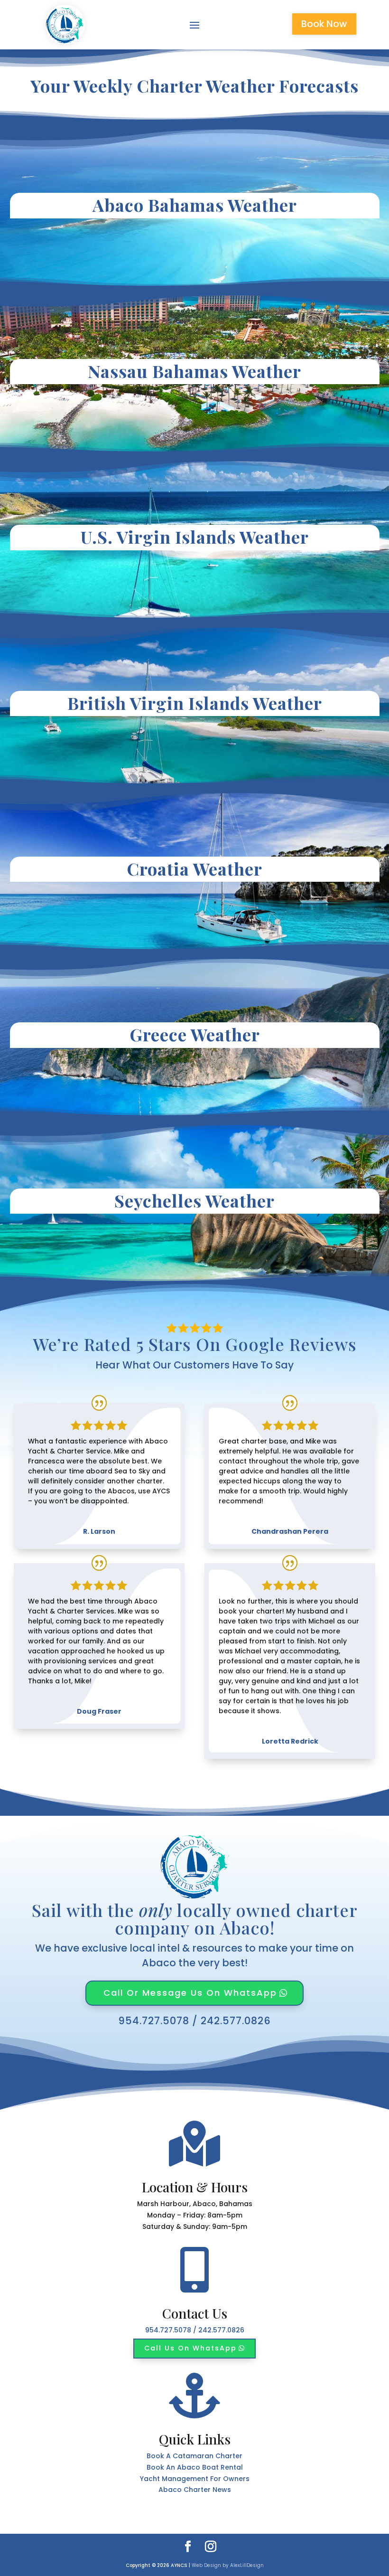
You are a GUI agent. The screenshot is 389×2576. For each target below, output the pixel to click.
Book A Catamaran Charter (194, 2456)
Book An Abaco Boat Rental (195, 2467)
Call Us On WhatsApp (190, 2348)
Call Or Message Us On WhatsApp (190, 1993)
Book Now (324, 24)
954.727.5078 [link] (154, 2021)
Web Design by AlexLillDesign (228, 2565)
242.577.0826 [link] (236, 2021)
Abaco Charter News (195, 2490)
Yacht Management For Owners (195, 2479)
